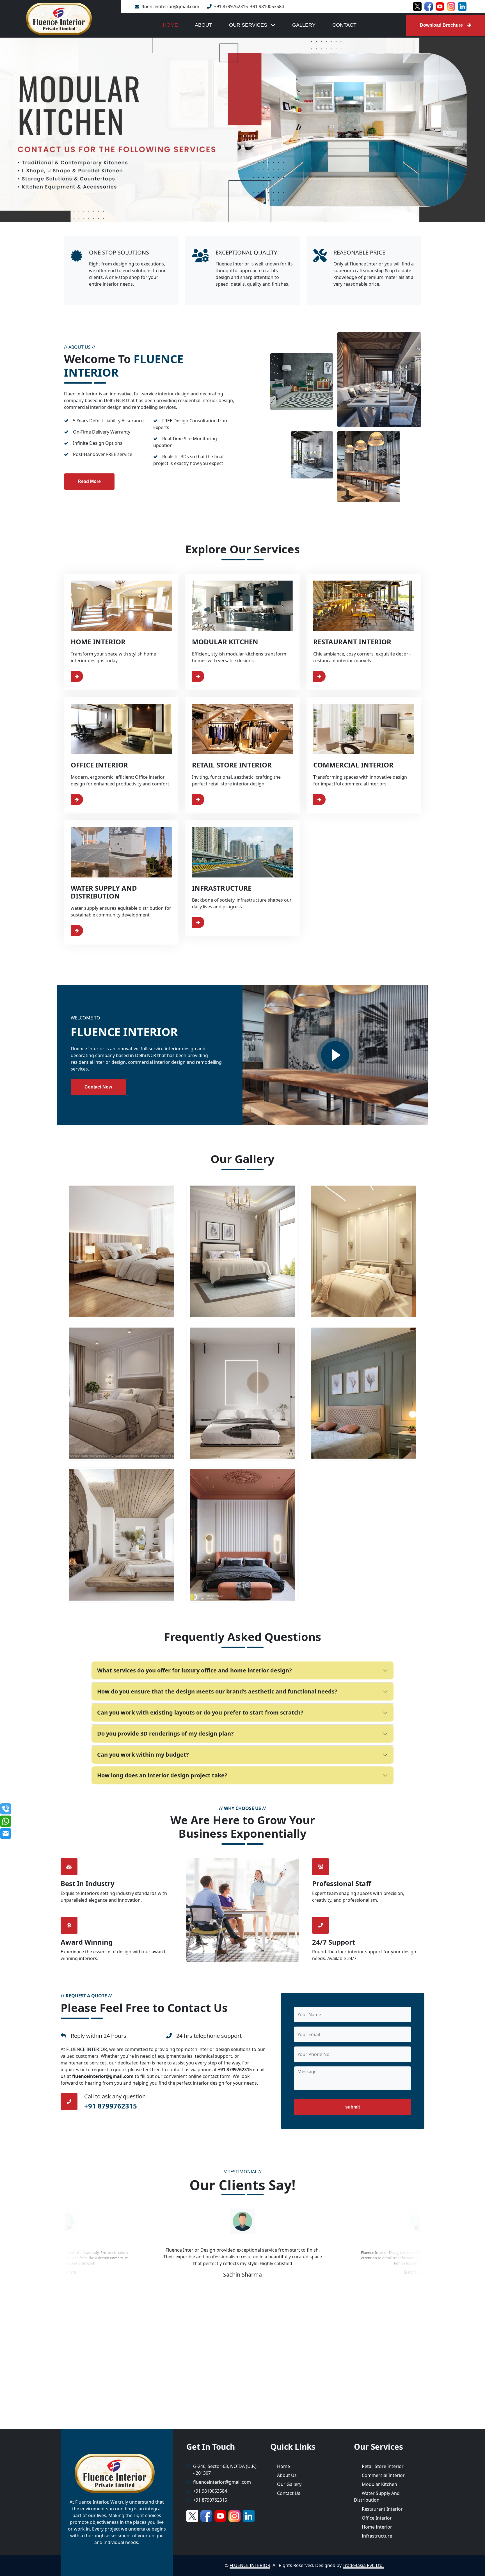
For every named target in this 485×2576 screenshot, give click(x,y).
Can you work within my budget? (143, 1755)
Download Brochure (441, 25)
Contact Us (289, 2493)
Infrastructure (376, 2536)
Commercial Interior (383, 2475)
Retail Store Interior (382, 2466)
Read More (89, 482)
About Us (287, 2475)
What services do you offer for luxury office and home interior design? (195, 1670)
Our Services (249, 25)
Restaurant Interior (382, 2509)
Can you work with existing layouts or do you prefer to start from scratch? (200, 1712)
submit (353, 2107)
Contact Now (98, 1087)
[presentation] (200, 2221)
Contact (344, 25)
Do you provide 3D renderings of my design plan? (165, 1733)
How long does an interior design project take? (162, 1775)
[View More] (90, 676)
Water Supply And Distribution (377, 2497)
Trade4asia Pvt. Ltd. (363, 2566)
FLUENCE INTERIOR (250, 2566)
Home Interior (376, 2527)
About (203, 25)
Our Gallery (289, 2484)
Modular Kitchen (379, 2484)
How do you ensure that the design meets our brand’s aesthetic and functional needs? (217, 1691)
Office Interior (376, 2518)
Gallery (304, 25)
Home (170, 25)
